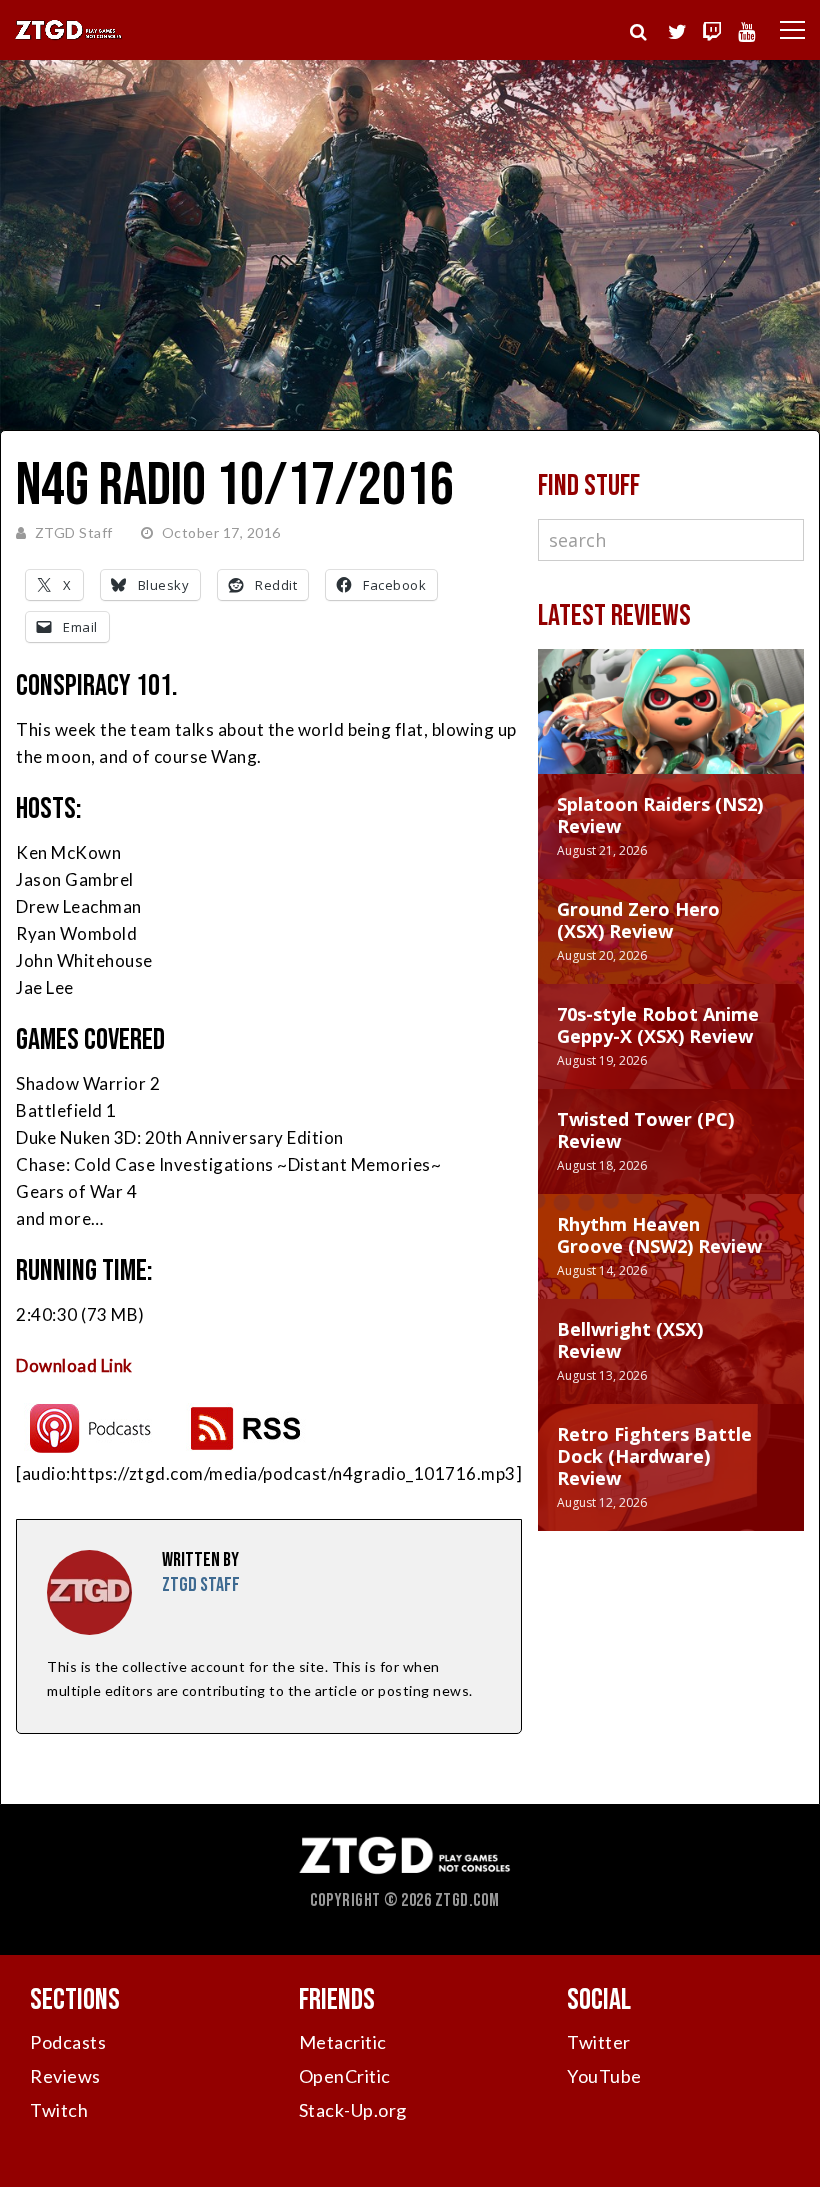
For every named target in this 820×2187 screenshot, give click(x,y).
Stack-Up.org (353, 2110)
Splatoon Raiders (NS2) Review (660, 815)
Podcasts (68, 2042)
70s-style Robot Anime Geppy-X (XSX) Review (658, 1025)
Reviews (65, 2076)
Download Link (74, 1365)
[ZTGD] (69, 36)
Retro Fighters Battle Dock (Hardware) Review (654, 1456)
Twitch (59, 2110)
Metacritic (343, 2042)
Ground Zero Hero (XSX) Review (638, 920)
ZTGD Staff (74, 532)
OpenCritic (345, 2076)
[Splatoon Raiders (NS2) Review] (671, 731)
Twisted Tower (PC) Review (645, 1130)
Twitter (599, 2042)
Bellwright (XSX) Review (630, 1340)
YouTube (604, 2076)
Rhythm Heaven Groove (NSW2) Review (659, 1235)
